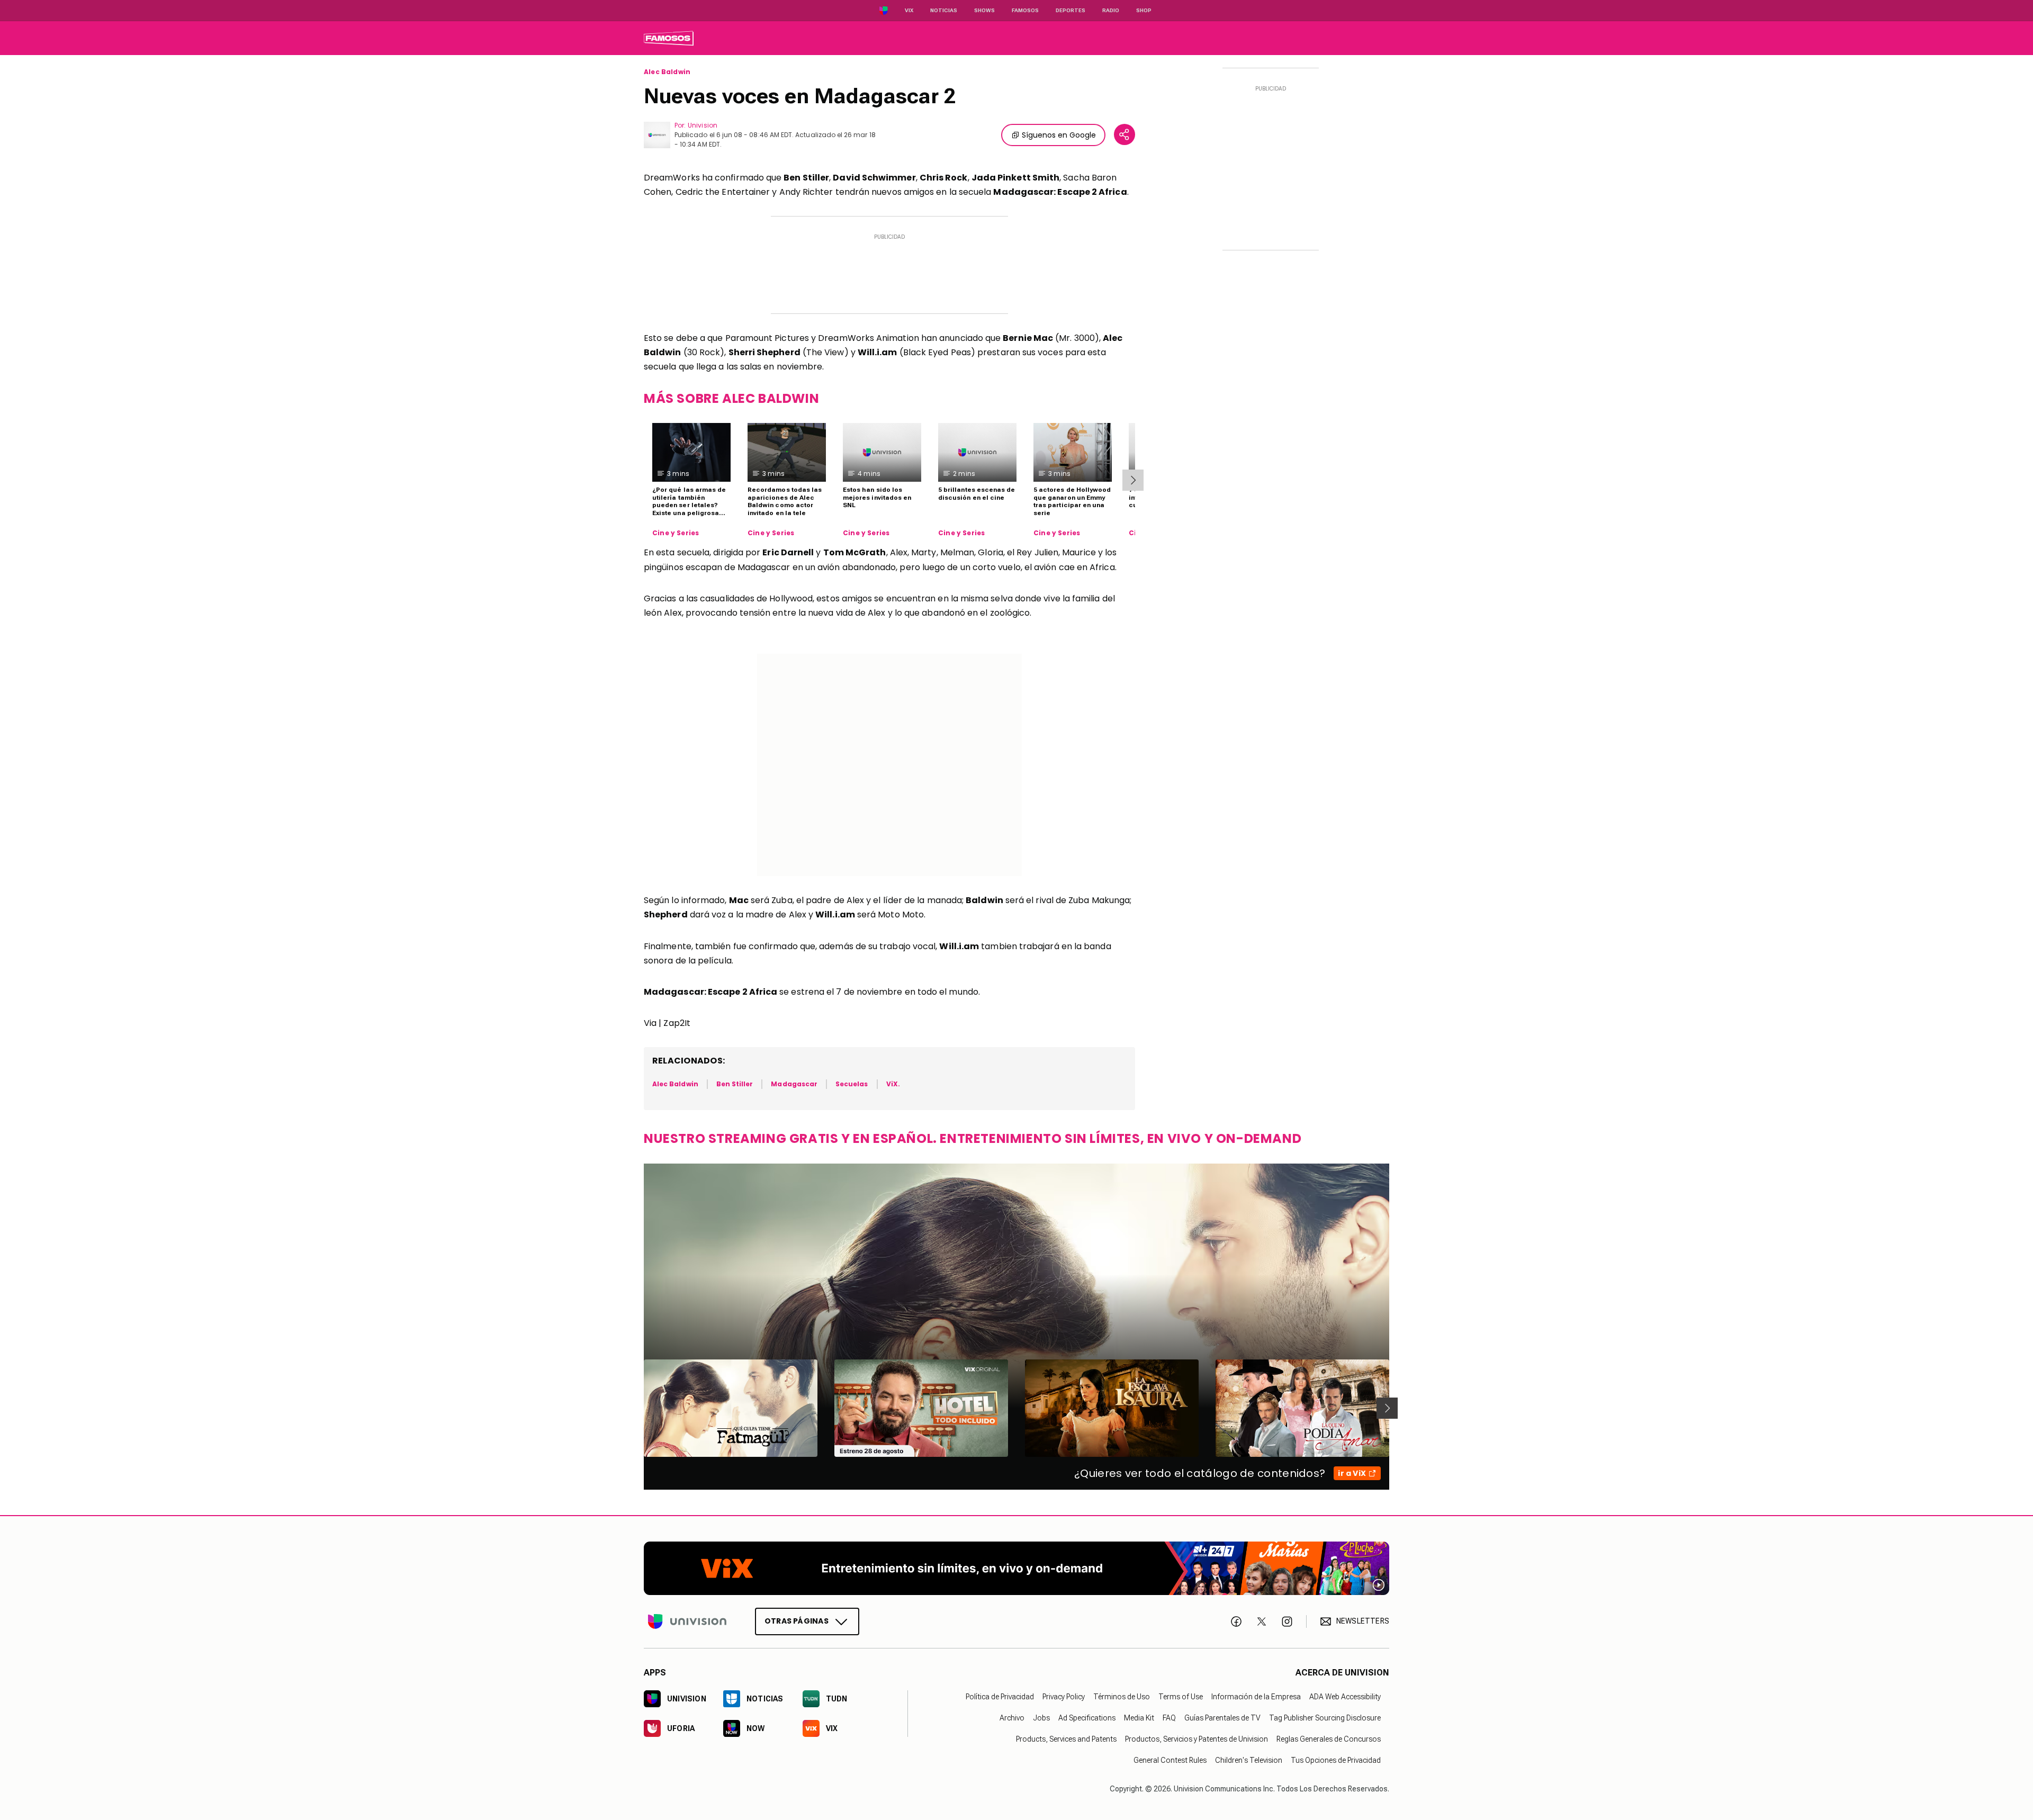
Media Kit (1139, 1718)
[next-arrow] (1133, 480)
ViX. (893, 1084)
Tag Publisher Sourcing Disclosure (1325, 1718)
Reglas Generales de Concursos (1329, 1739)
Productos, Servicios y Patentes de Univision (1197, 1739)
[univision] (669, 38)
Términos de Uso (1122, 1697)
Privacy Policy (1064, 1697)
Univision (703, 125)
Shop (1144, 10)
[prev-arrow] (637, 1408)
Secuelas (852, 1084)
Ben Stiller (735, 1084)
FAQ (1169, 1718)
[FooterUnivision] (687, 1621)
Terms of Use (1181, 1697)
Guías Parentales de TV (1222, 1718)
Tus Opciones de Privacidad (1336, 1760)
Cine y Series (676, 533)
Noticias (944, 10)
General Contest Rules (1170, 1760)
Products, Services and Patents (1066, 1739)
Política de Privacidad (1000, 1697)
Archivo (1012, 1718)
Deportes (1071, 10)
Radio (1111, 10)
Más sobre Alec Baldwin (731, 398)
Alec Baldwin (667, 72)
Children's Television (1249, 1760)
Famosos (1025, 10)
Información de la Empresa (1256, 1697)
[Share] (1125, 134)
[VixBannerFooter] (1016, 1568)
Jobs (1041, 1718)
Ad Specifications (1087, 1718)
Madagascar (794, 1084)
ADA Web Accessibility (1345, 1697)
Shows (984, 10)
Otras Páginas (797, 1621)
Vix (909, 10)
